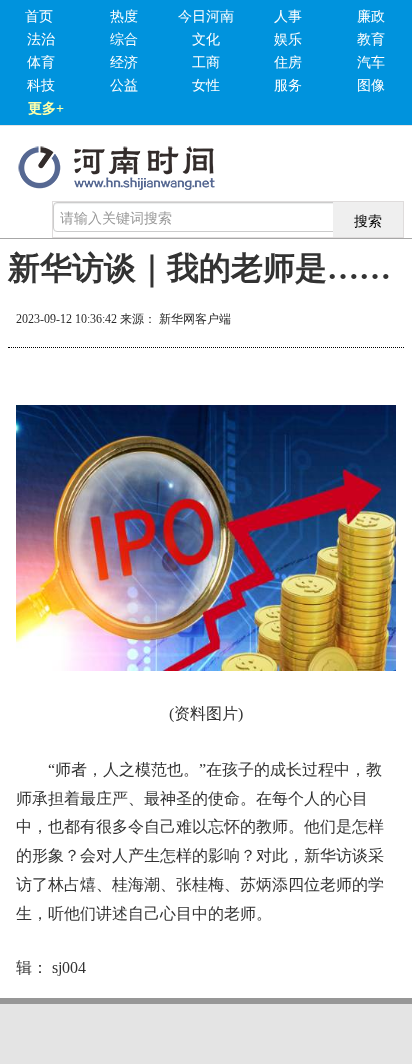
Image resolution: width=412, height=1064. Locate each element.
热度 (124, 16)
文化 (206, 39)
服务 (288, 85)
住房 (288, 62)
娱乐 (288, 39)
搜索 (368, 220)
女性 (206, 85)
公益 (124, 85)
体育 (41, 62)
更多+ (46, 108)
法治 (41, 39)
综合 (124, 39)
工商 (206, 62)
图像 (371, 85)
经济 (124, 62)
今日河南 (206, 16)
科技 (41, 85)
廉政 (371, 16)
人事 (288, 16)
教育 (371, 39)
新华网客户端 (195, 319)
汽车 (371, 62)
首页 (39, 16)
